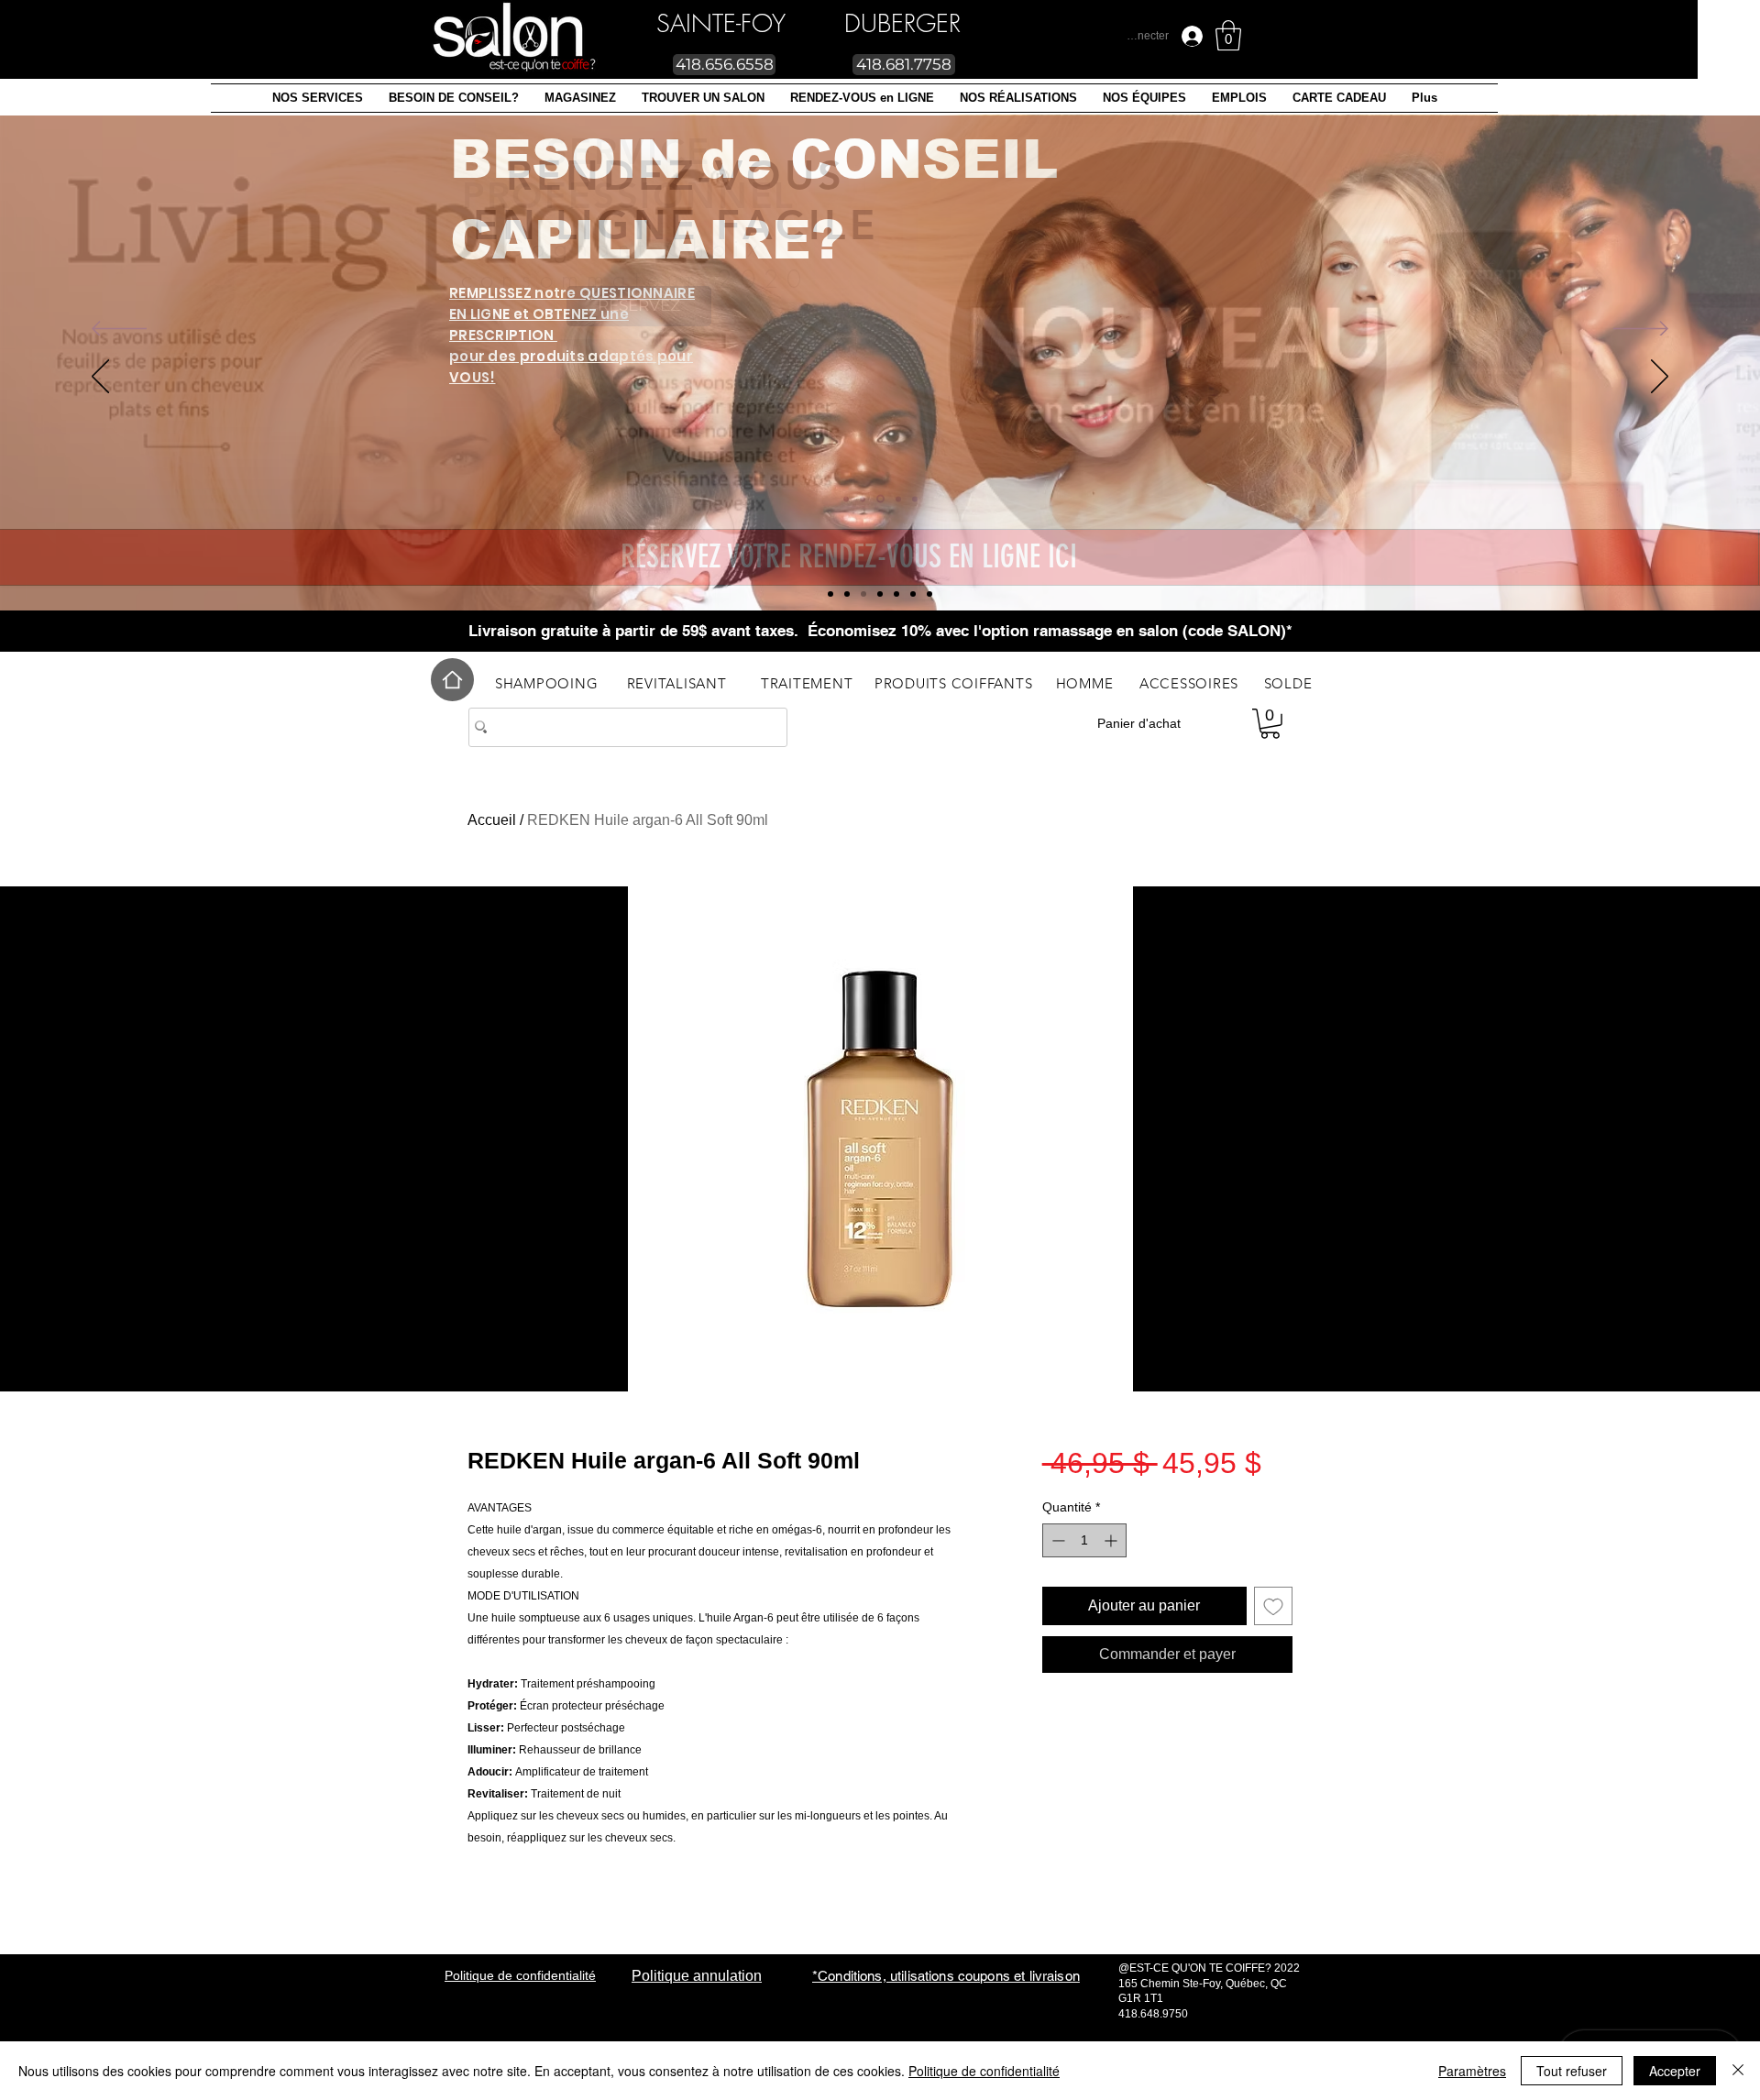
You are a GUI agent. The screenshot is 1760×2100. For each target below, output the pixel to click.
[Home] (452, 680)
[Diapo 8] (847, 594)
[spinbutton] (1084, 1540)
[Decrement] (1056, 1540)
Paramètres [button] (1472, 2071)
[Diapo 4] (913, 594)
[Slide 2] (880, 594)
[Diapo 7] (830, 594)
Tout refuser (1572, 2071)
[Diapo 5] (863, 594)
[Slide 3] (896, 594)
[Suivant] (1641, 330)
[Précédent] (119, 330)
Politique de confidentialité (984, 2071)
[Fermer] (1738, 2071)
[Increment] (1112, 1540)
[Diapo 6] (929, 594)
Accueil (492, 820)
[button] (318, 98)
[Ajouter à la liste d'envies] (1273, 1606)
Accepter (1675, 2071)
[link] (1228, 35)
